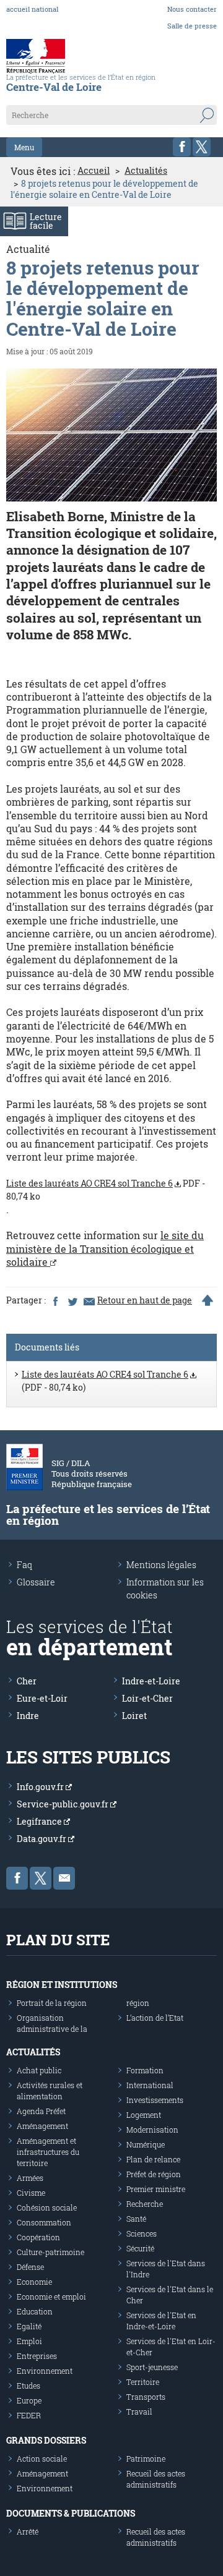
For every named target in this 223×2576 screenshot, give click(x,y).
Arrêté (28, 2531)
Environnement (45, 2371)
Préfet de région (154, 2174)
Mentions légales (161, 1565)
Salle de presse (192, 26)
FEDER (29, 2415)
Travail (139, 2412)
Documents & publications (71, 2513)
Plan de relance (153, 2159)
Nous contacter (192, 9)
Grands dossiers (46, 2440)
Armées (30, 2178)
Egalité (29, 2326)
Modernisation (152, 2130)
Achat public (39, 2070)
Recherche (145, 2204)
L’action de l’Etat (155, 2018)
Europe (29, 2400)
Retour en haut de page (145, 1300)
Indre (28, 1716)
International (150, 2085)
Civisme (31, 2193)
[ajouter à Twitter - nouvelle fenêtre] (72, 1300)
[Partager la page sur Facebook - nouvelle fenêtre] (55, 1300)
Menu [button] (24, 147)
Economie (34, 2282)
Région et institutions (62, 1985)
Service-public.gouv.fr (63, 1804)
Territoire (143, 2382)
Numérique (146, 2144)
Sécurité (140, 2248)
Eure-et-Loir (42, 1698)
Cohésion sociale (47, 2207)
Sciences (142, 2233)
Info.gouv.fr (41, 1787)
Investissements (155, 2100)
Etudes (28, 2386)
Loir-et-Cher (147, 1698)
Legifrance (40, 1821)
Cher (27, 1681)
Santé (136, 2219)
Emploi (29, 2341)
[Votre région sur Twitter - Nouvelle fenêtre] (202, 147)
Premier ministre (156, 2189)
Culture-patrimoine (50, 2252)
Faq (24, 1565)
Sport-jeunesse (152, 2367)
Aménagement (42, 2126)
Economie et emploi (51, 2297)
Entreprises (37, 2356)
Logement (144, 2115)
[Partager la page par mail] (89, 1300)
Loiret (134, 1716)
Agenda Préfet (41, 2111)
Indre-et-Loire (151, 1681)
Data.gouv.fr (42, 1839)
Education (35, 2311)
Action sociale (42, 2459)
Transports (146, 2397)
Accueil (94, 171)
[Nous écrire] (64, 1878)
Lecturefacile (46, 221)
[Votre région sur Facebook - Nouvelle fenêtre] (182, 147)
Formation (145, 2070)
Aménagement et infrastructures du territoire (48, 2152)
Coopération (38, 2237)
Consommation (44, 2222)
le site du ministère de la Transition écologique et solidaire (105, 1248)
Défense (30, 2267)
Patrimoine (146, 2459)
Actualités (146, 171)
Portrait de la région (52, 2003)
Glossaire (36, 1582)
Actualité (28, 249)
